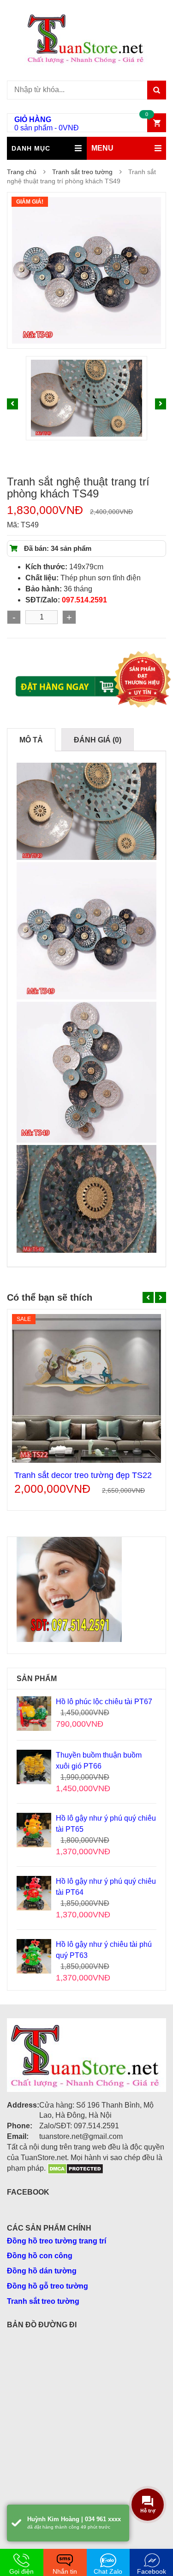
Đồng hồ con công (40, 2256)
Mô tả (31, 740)
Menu (102, 148)
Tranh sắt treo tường (82, 172)
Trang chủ (22, 172)
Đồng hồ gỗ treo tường (48, 2286)
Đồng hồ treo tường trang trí (57, 2241)
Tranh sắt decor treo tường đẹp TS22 (83, 1475)
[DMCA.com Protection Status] (75, 2168)
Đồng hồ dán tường (42, 2271)
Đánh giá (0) (98, 740)
